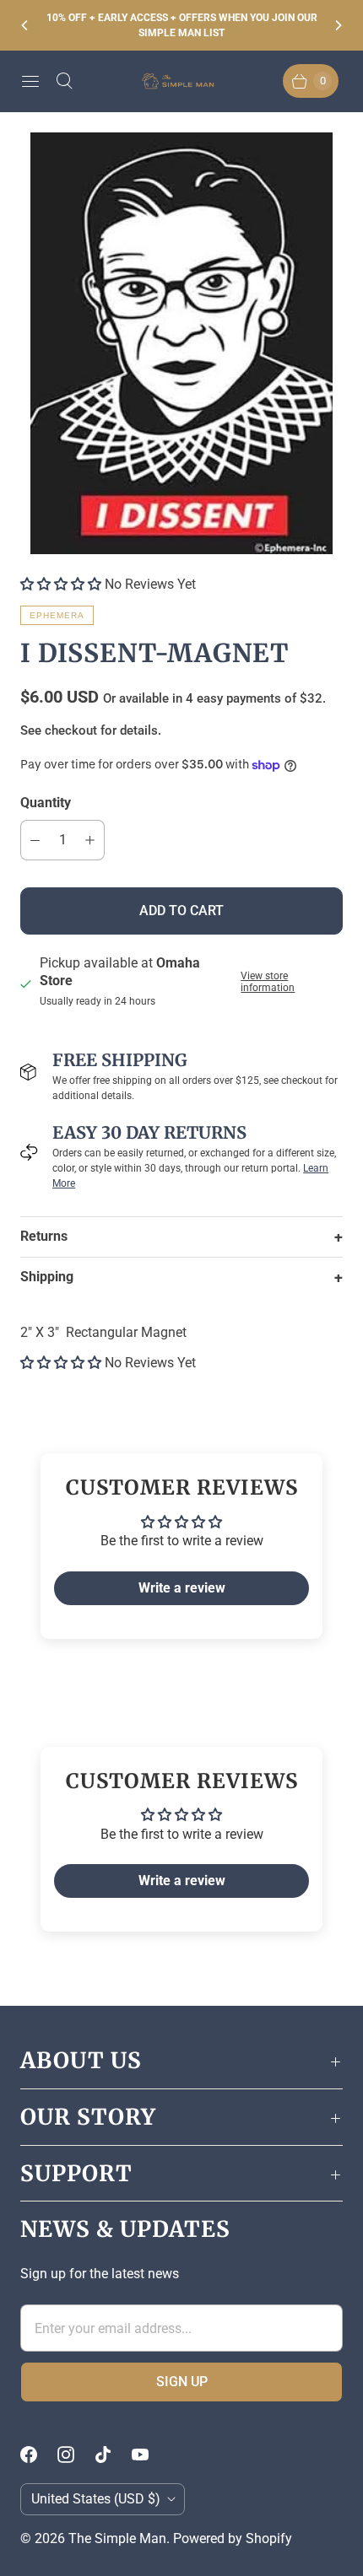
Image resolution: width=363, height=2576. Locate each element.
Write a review (182, 1588)
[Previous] (25, 25)
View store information (268, 982)
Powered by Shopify (233, 2538)
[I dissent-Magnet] (181, 343)
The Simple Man (117, 2538)
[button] (61, 584)
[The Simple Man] (181, 81)
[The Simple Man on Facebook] (39, 2455)
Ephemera (57, 615)
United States (96, 2499)
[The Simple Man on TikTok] (113, 2455)
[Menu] (30, 81)
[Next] (338, 25)
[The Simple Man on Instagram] (76, 2455)
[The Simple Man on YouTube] (150, 2455)
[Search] (64, 81)
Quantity (46, 803)
